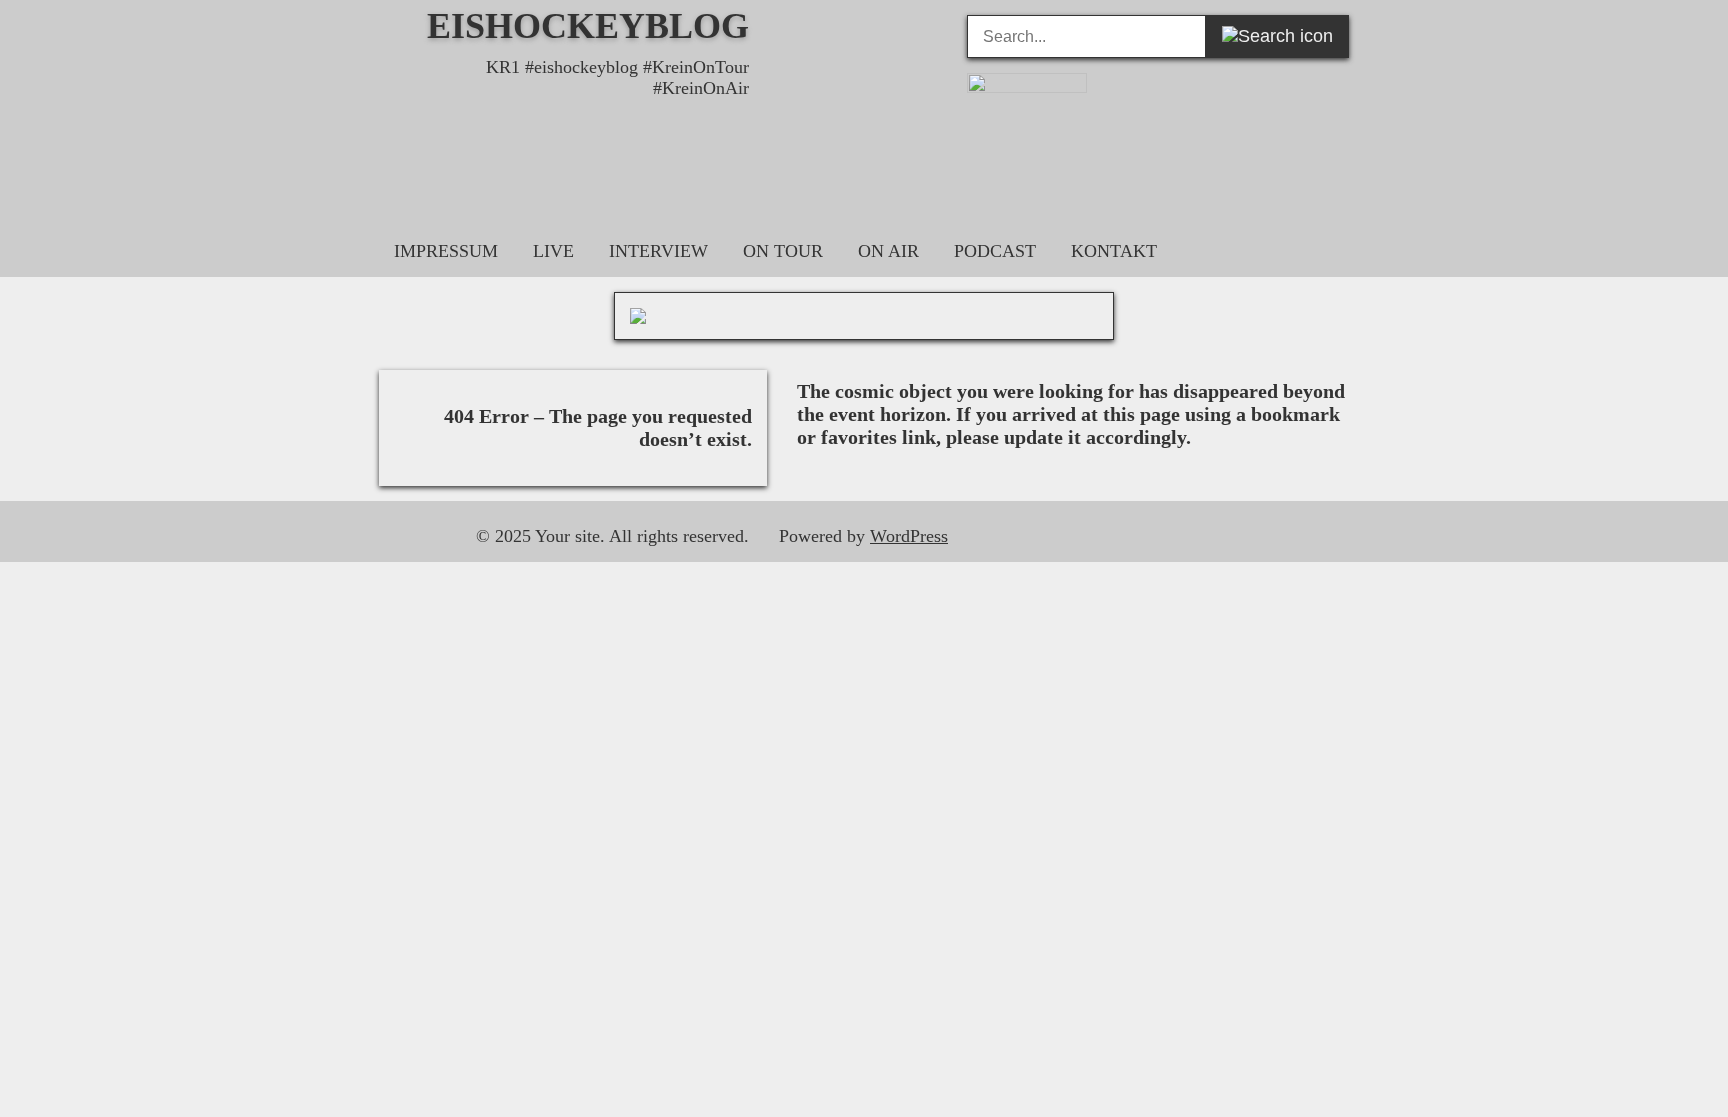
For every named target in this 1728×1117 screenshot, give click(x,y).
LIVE (553, 251)
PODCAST (995, 251)
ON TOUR (783, 251)
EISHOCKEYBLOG (588, 26)
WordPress (909, 536)
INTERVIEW (658, 251)
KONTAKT (1114, 251)
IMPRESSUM (446, 251)
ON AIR (888, 251)
